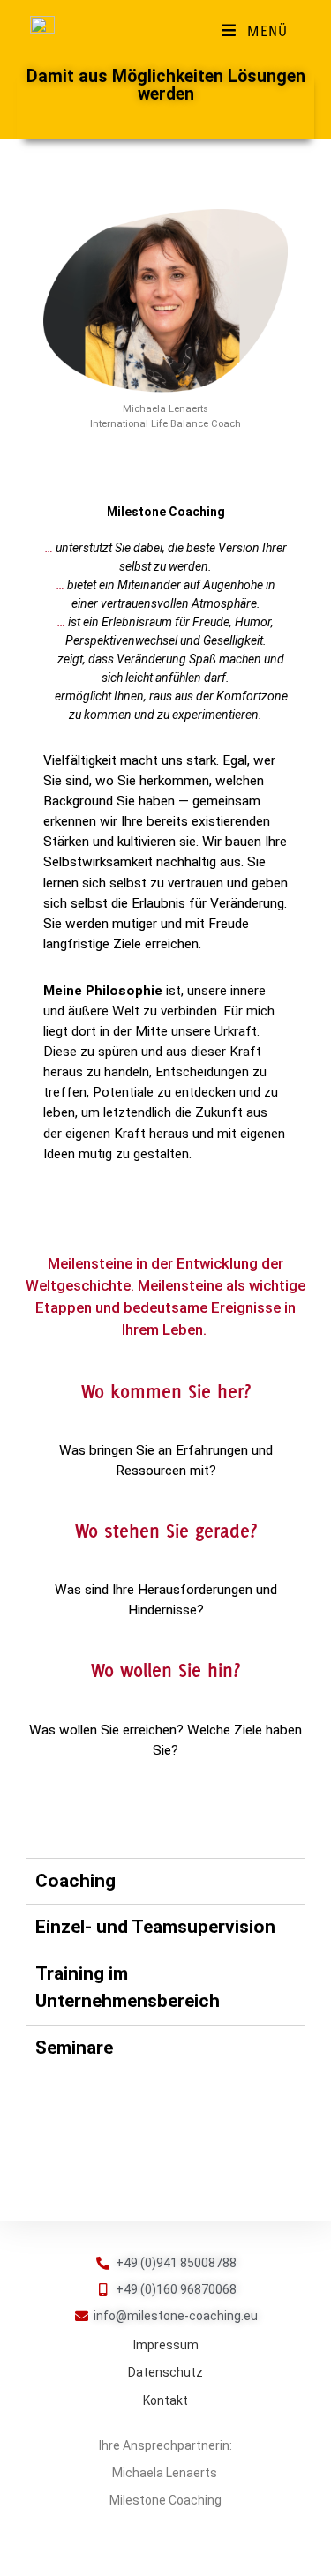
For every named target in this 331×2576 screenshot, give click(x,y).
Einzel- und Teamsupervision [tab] (155, 1927)
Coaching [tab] (75, 1881)
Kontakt (165, 2400)
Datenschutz (165, 2372)
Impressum (166, 2345)
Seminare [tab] (74, 2048)
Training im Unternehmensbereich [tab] (128, 1988)
